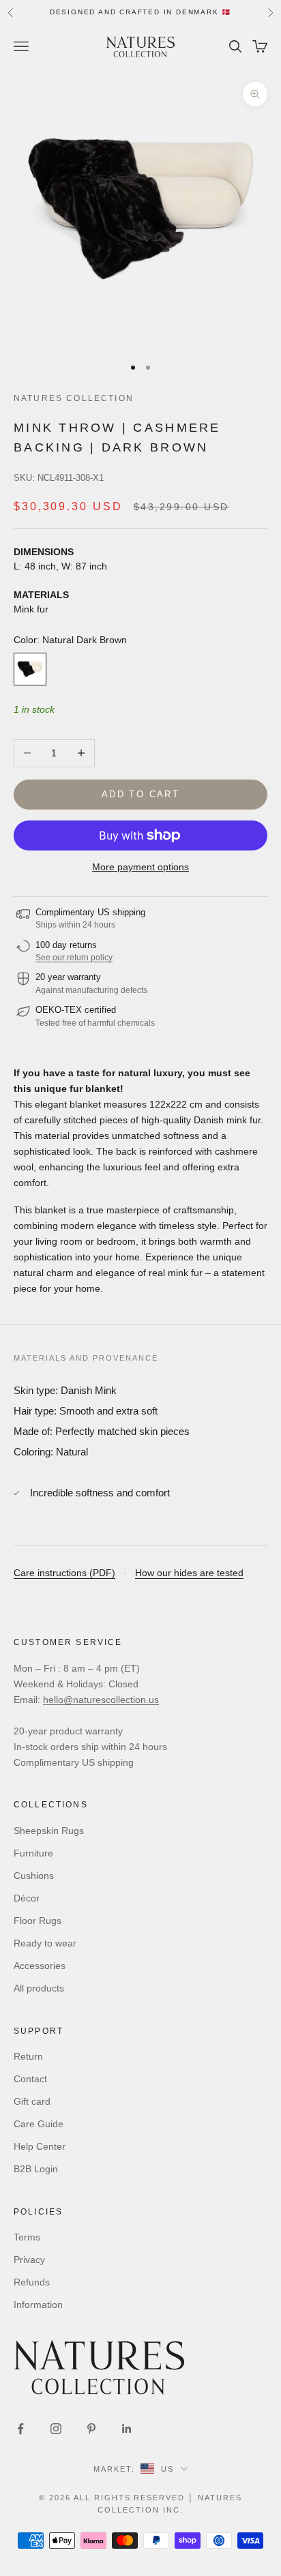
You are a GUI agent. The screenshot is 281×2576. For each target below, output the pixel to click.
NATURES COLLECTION (74, 398)
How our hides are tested (189, 1573)
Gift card (32, 2101)
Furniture (33, 1853)
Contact (30, 2079)
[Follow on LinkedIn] (127, 2429)
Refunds (32, 2282)
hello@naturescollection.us (101, 1700)
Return (28, 2056)
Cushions (34, 1876)
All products (39, 1988)
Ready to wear (45, 1943)
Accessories (40, 1966)
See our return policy (74, 958)
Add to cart (140, 794)
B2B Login (36, 2169)
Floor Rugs (38, 1921)
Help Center (40, 2146)
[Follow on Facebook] (20, 2429)
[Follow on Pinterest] (91, 2429)
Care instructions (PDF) (64, 1573)
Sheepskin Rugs (49, 1831)
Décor (27, 1898)
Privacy (29, 2260)
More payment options (140, 867)
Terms (27, 2237)
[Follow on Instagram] (56, 2429)
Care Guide (39, 2124)
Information (38, 2305)
